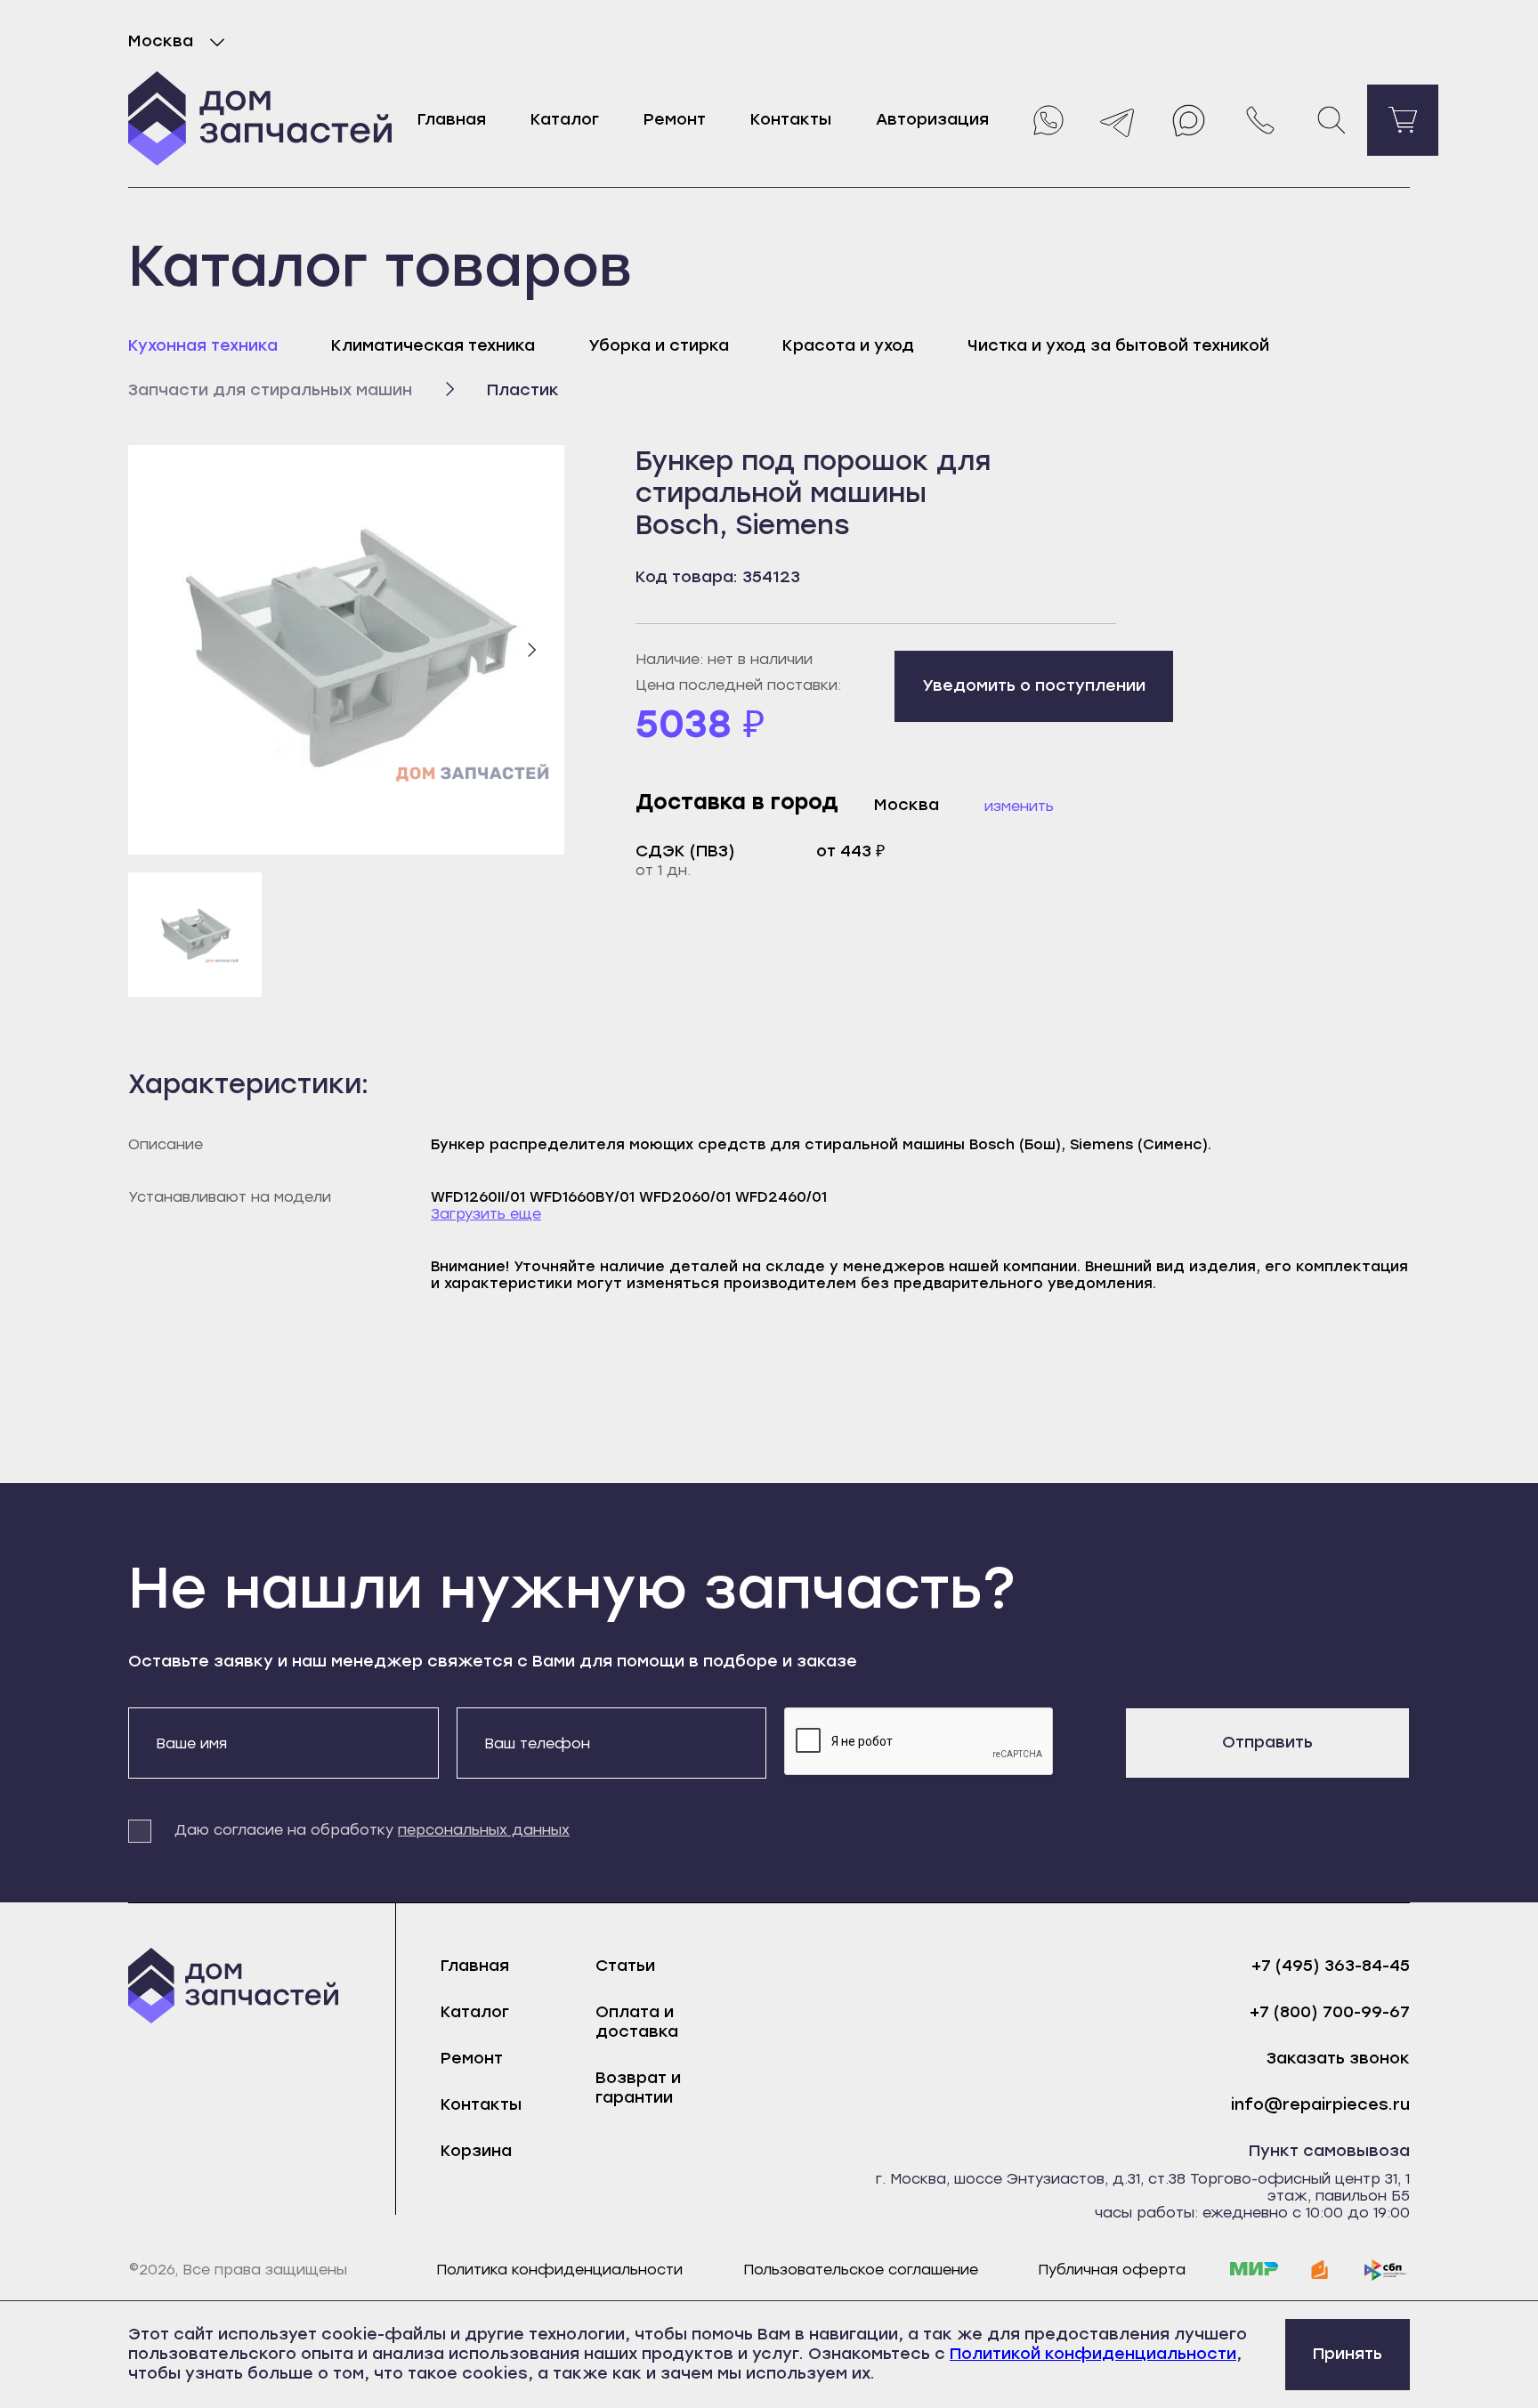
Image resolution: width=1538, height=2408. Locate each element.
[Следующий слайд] (531, 650)
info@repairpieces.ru (1320, 2105)
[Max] (1189, 120)
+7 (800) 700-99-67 (1330, 2012)
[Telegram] (1118, 120)
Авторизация (932, 119)
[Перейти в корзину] (1403, 120)
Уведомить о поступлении (1034, 685)
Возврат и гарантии (638, 2088)
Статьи (625, 1966)
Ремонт (675, 119)
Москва (161, 41)
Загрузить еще (486, 1214)
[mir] (1254, 2270)
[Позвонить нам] (1260, 120)
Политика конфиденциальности (559, 2270)
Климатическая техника (433, 345)
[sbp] (1386, 2270)
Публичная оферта (1112, 2270)
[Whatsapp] (1047, 120)
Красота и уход (848, 345)
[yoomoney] (1320, 2270)
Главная (452, 119)
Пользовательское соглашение (861, 2270)
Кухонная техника (203, 345)
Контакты (791, 119)
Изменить (1019, 806)
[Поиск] (1332, 120)
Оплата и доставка (637, 2022)
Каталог (565, 119)
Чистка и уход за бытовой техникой (1118, 345)
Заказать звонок (1338, 2059)
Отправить (1267, 1742)
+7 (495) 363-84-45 (1331, 1966)
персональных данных (484, 1830)
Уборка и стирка (659, 345)
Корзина (476, 2151)
